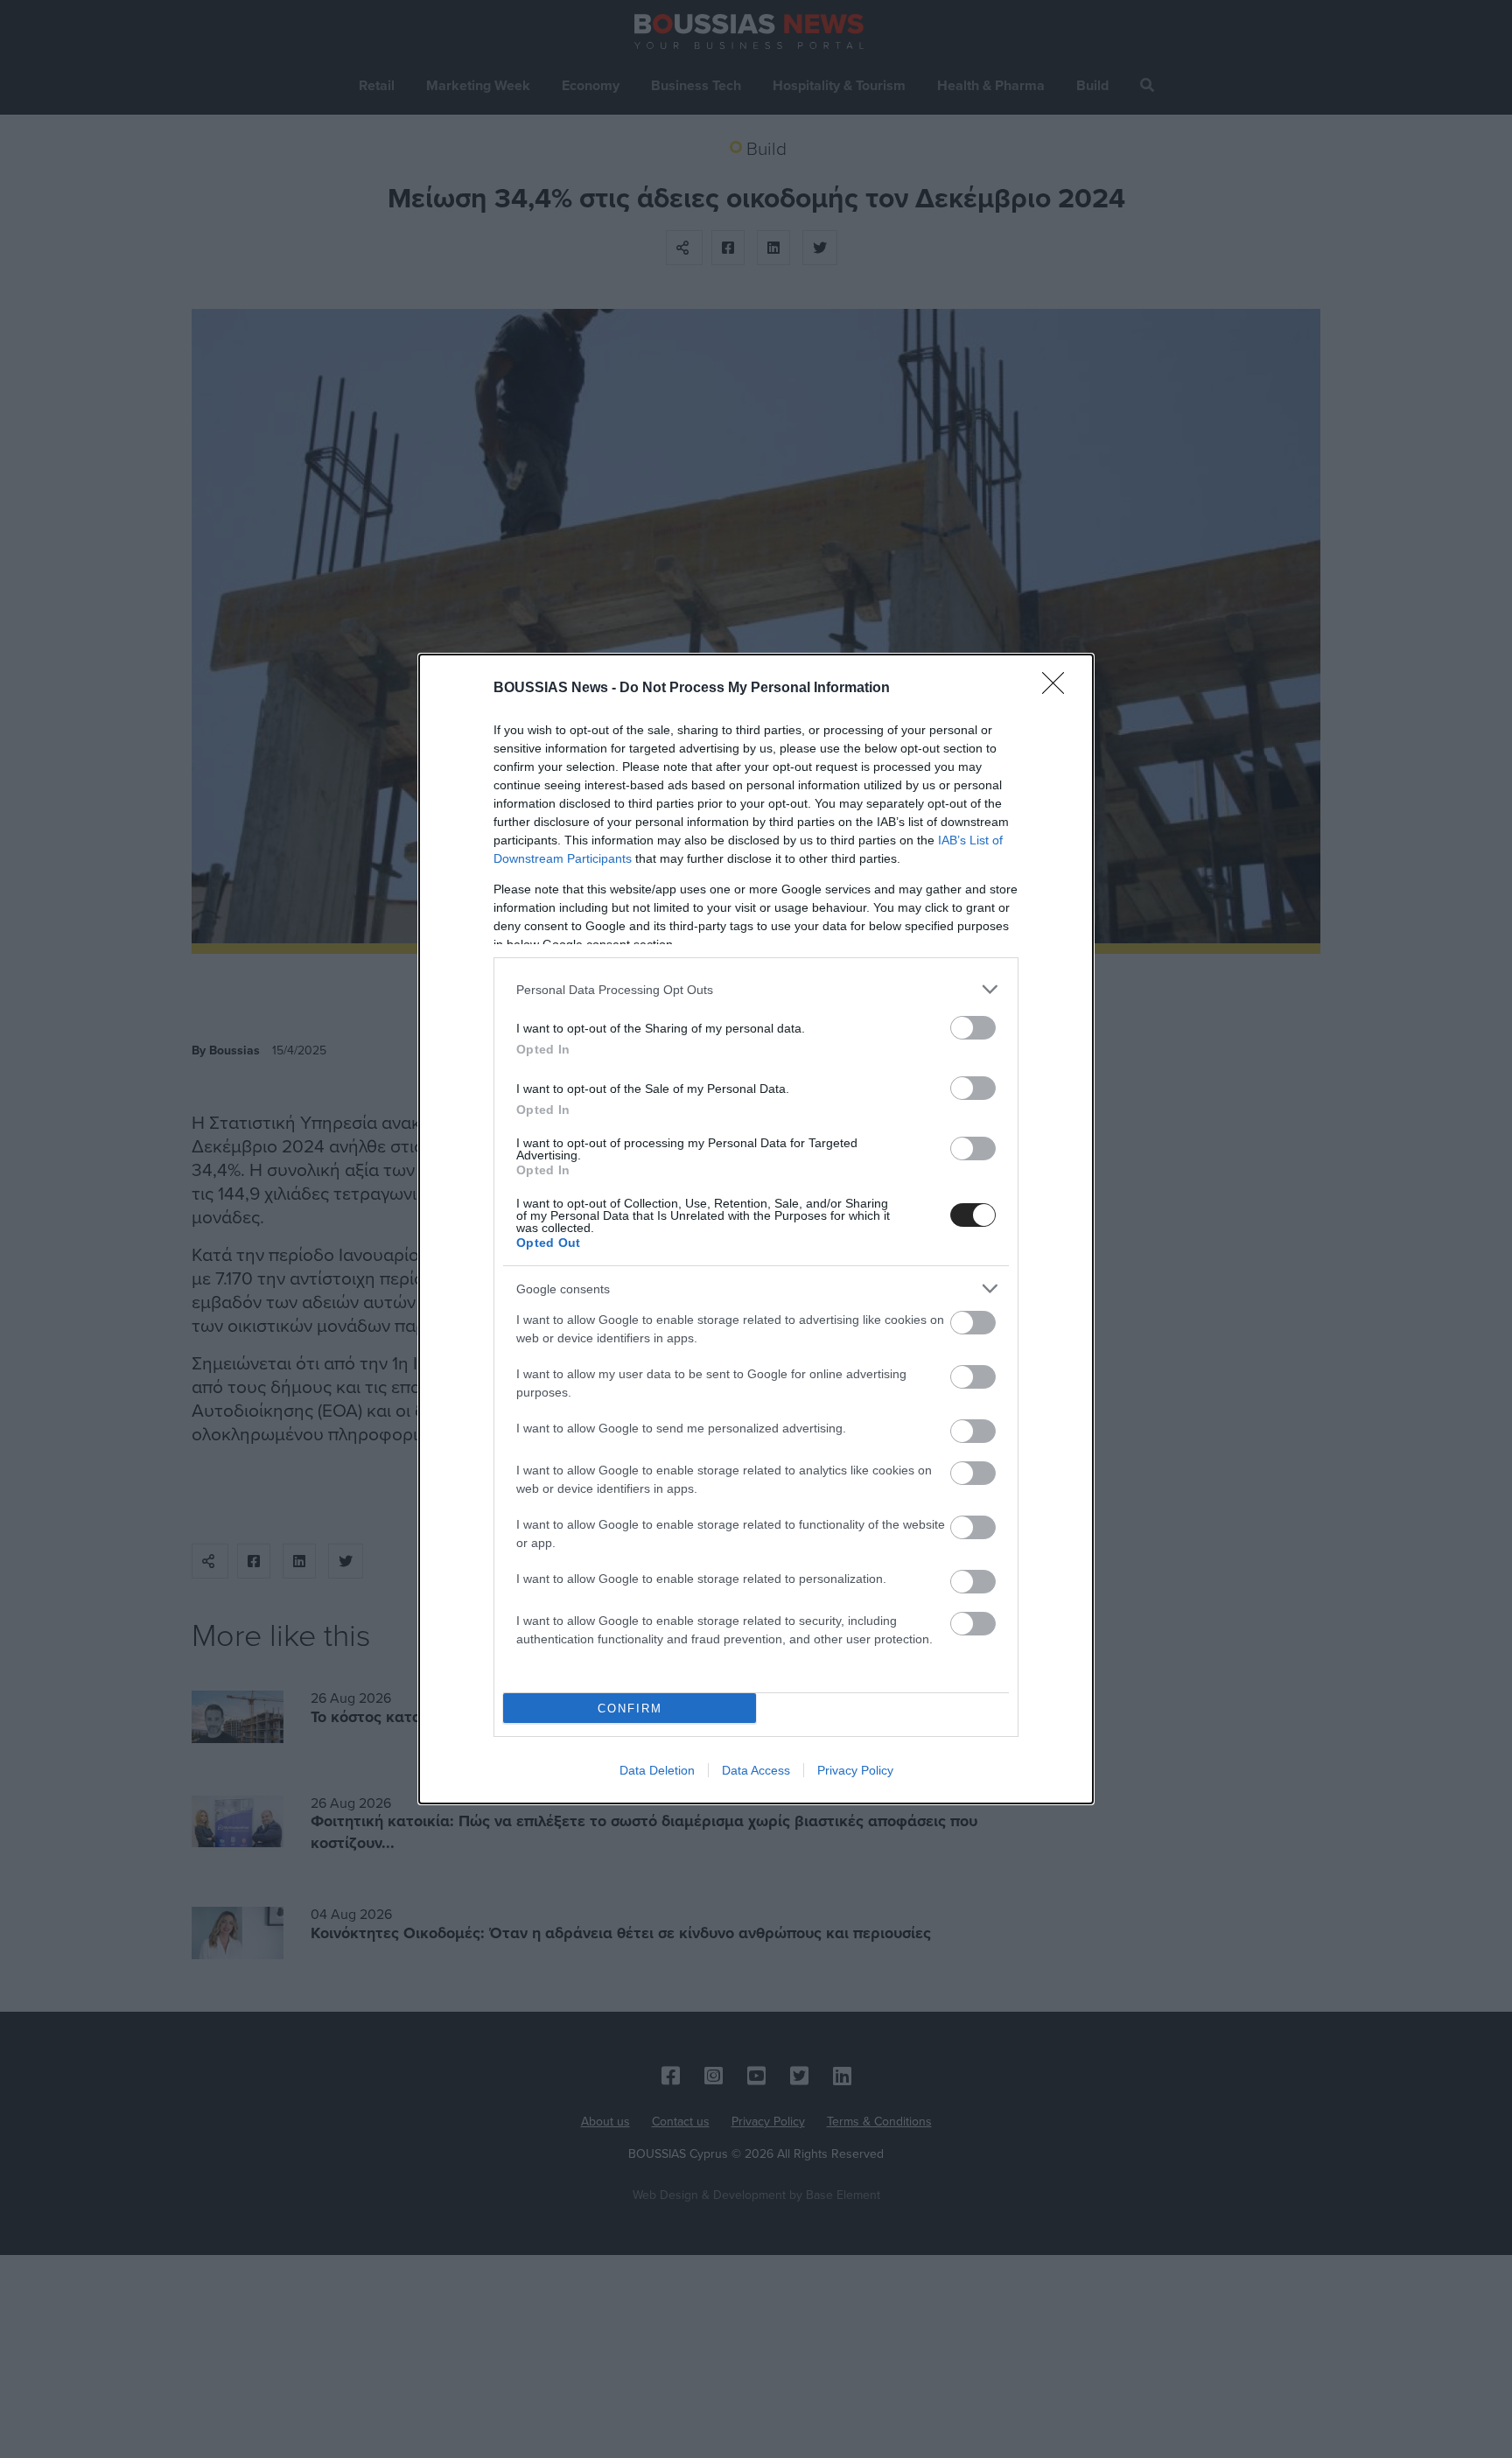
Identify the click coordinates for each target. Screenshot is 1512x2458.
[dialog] (756, 1229)
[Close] (1059, 689)
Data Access (756, 1770)
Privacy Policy (855, 1770)
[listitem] (756, 989)
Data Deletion (657, 1770)
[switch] (973, 1028)
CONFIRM (630, 1709)
